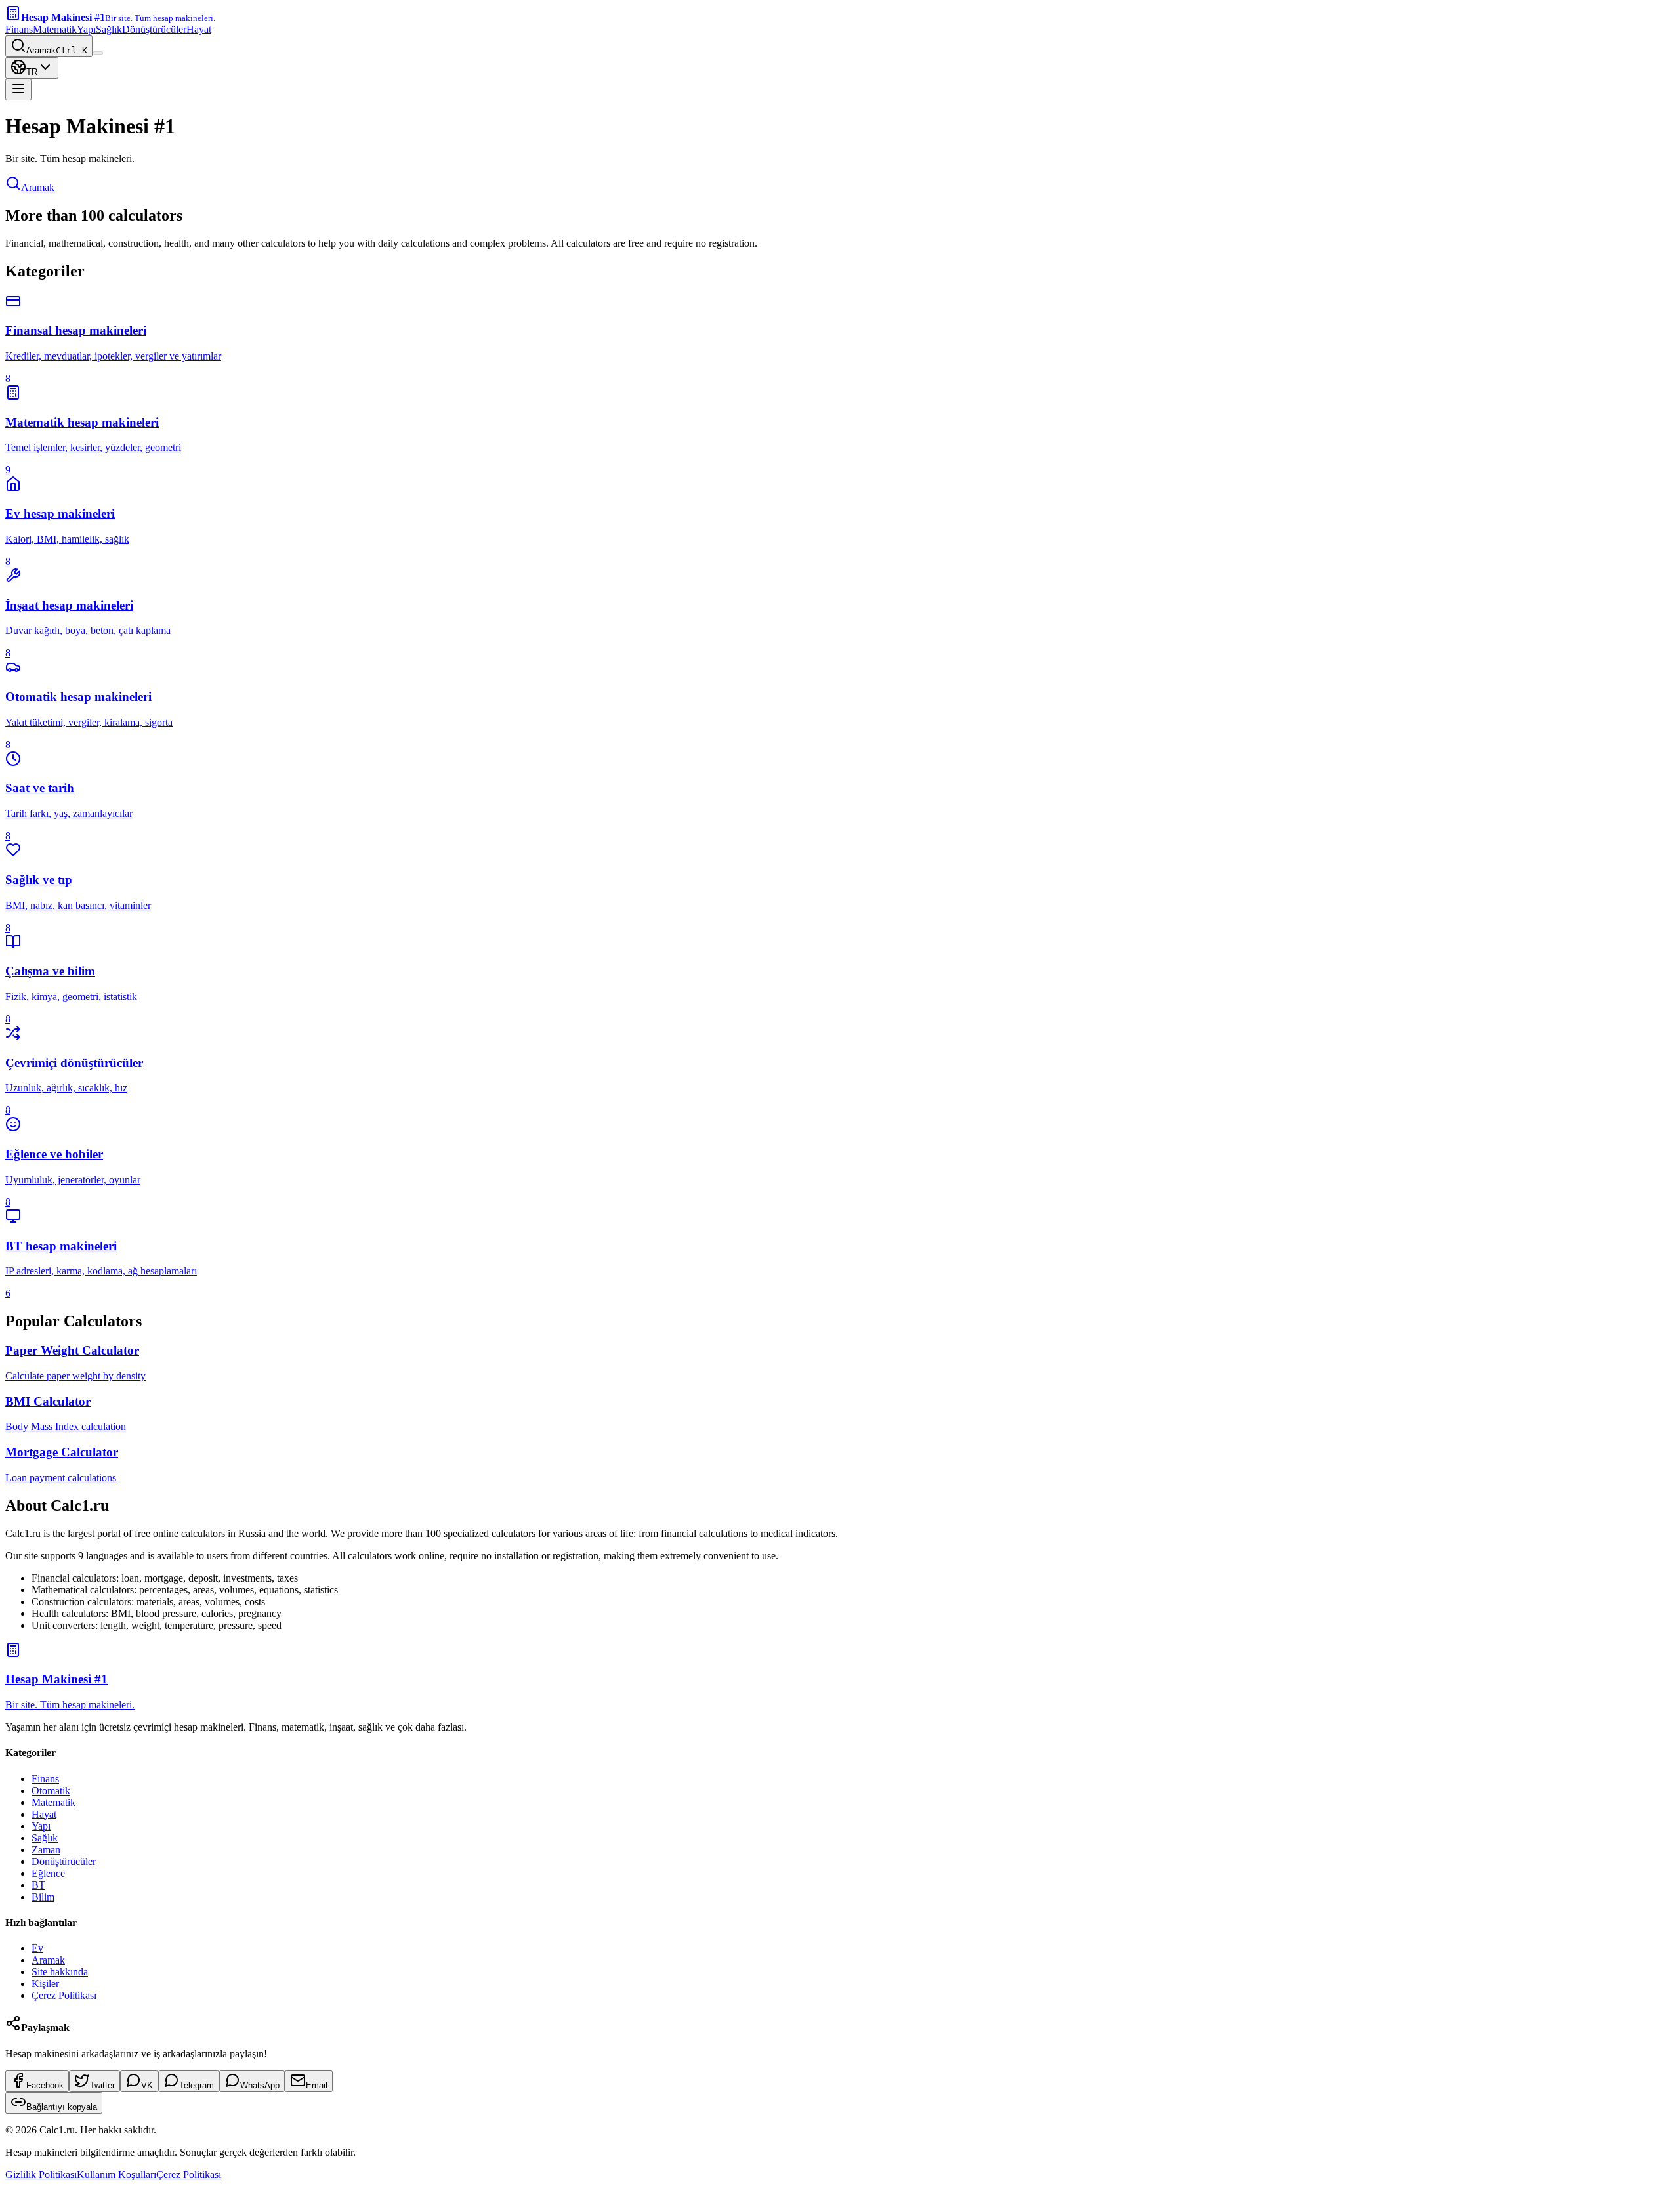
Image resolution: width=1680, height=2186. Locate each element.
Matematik (55, 29)
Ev (37, 1948)
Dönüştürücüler (154, 29)
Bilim (43, 1897)
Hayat (199, 29)
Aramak (38, 187)
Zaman (46, 1850)
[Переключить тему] (98, 53)
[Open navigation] (18, 90)
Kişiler (45, 1984)
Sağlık (109, 29)
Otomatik (51, 1791)
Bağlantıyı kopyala (62, 2107)
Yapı (86, 29)
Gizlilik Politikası (41, 2175)
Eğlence (48, 1873)
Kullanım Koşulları (116, 2175)
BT (38, 1885)
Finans (19, 29)
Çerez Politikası (64, 1995)
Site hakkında (60, 1972)
